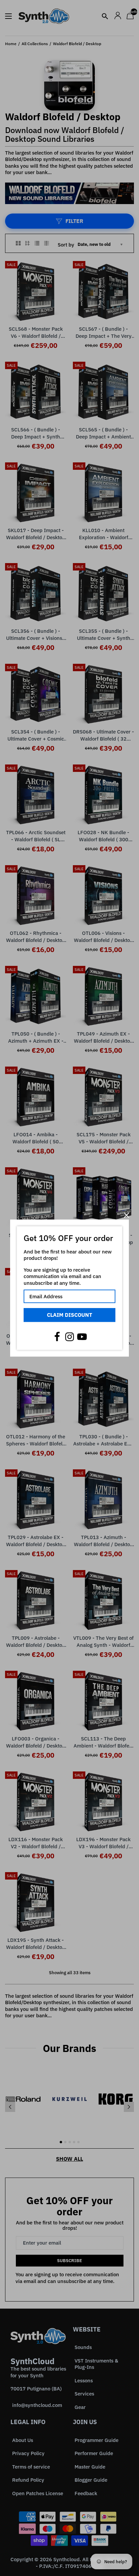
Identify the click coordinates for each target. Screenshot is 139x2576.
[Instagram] (69, 1337)
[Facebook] (57, 1337)
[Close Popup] (126, 1215)
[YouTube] (82, 1337)
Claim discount (69, 1315)
